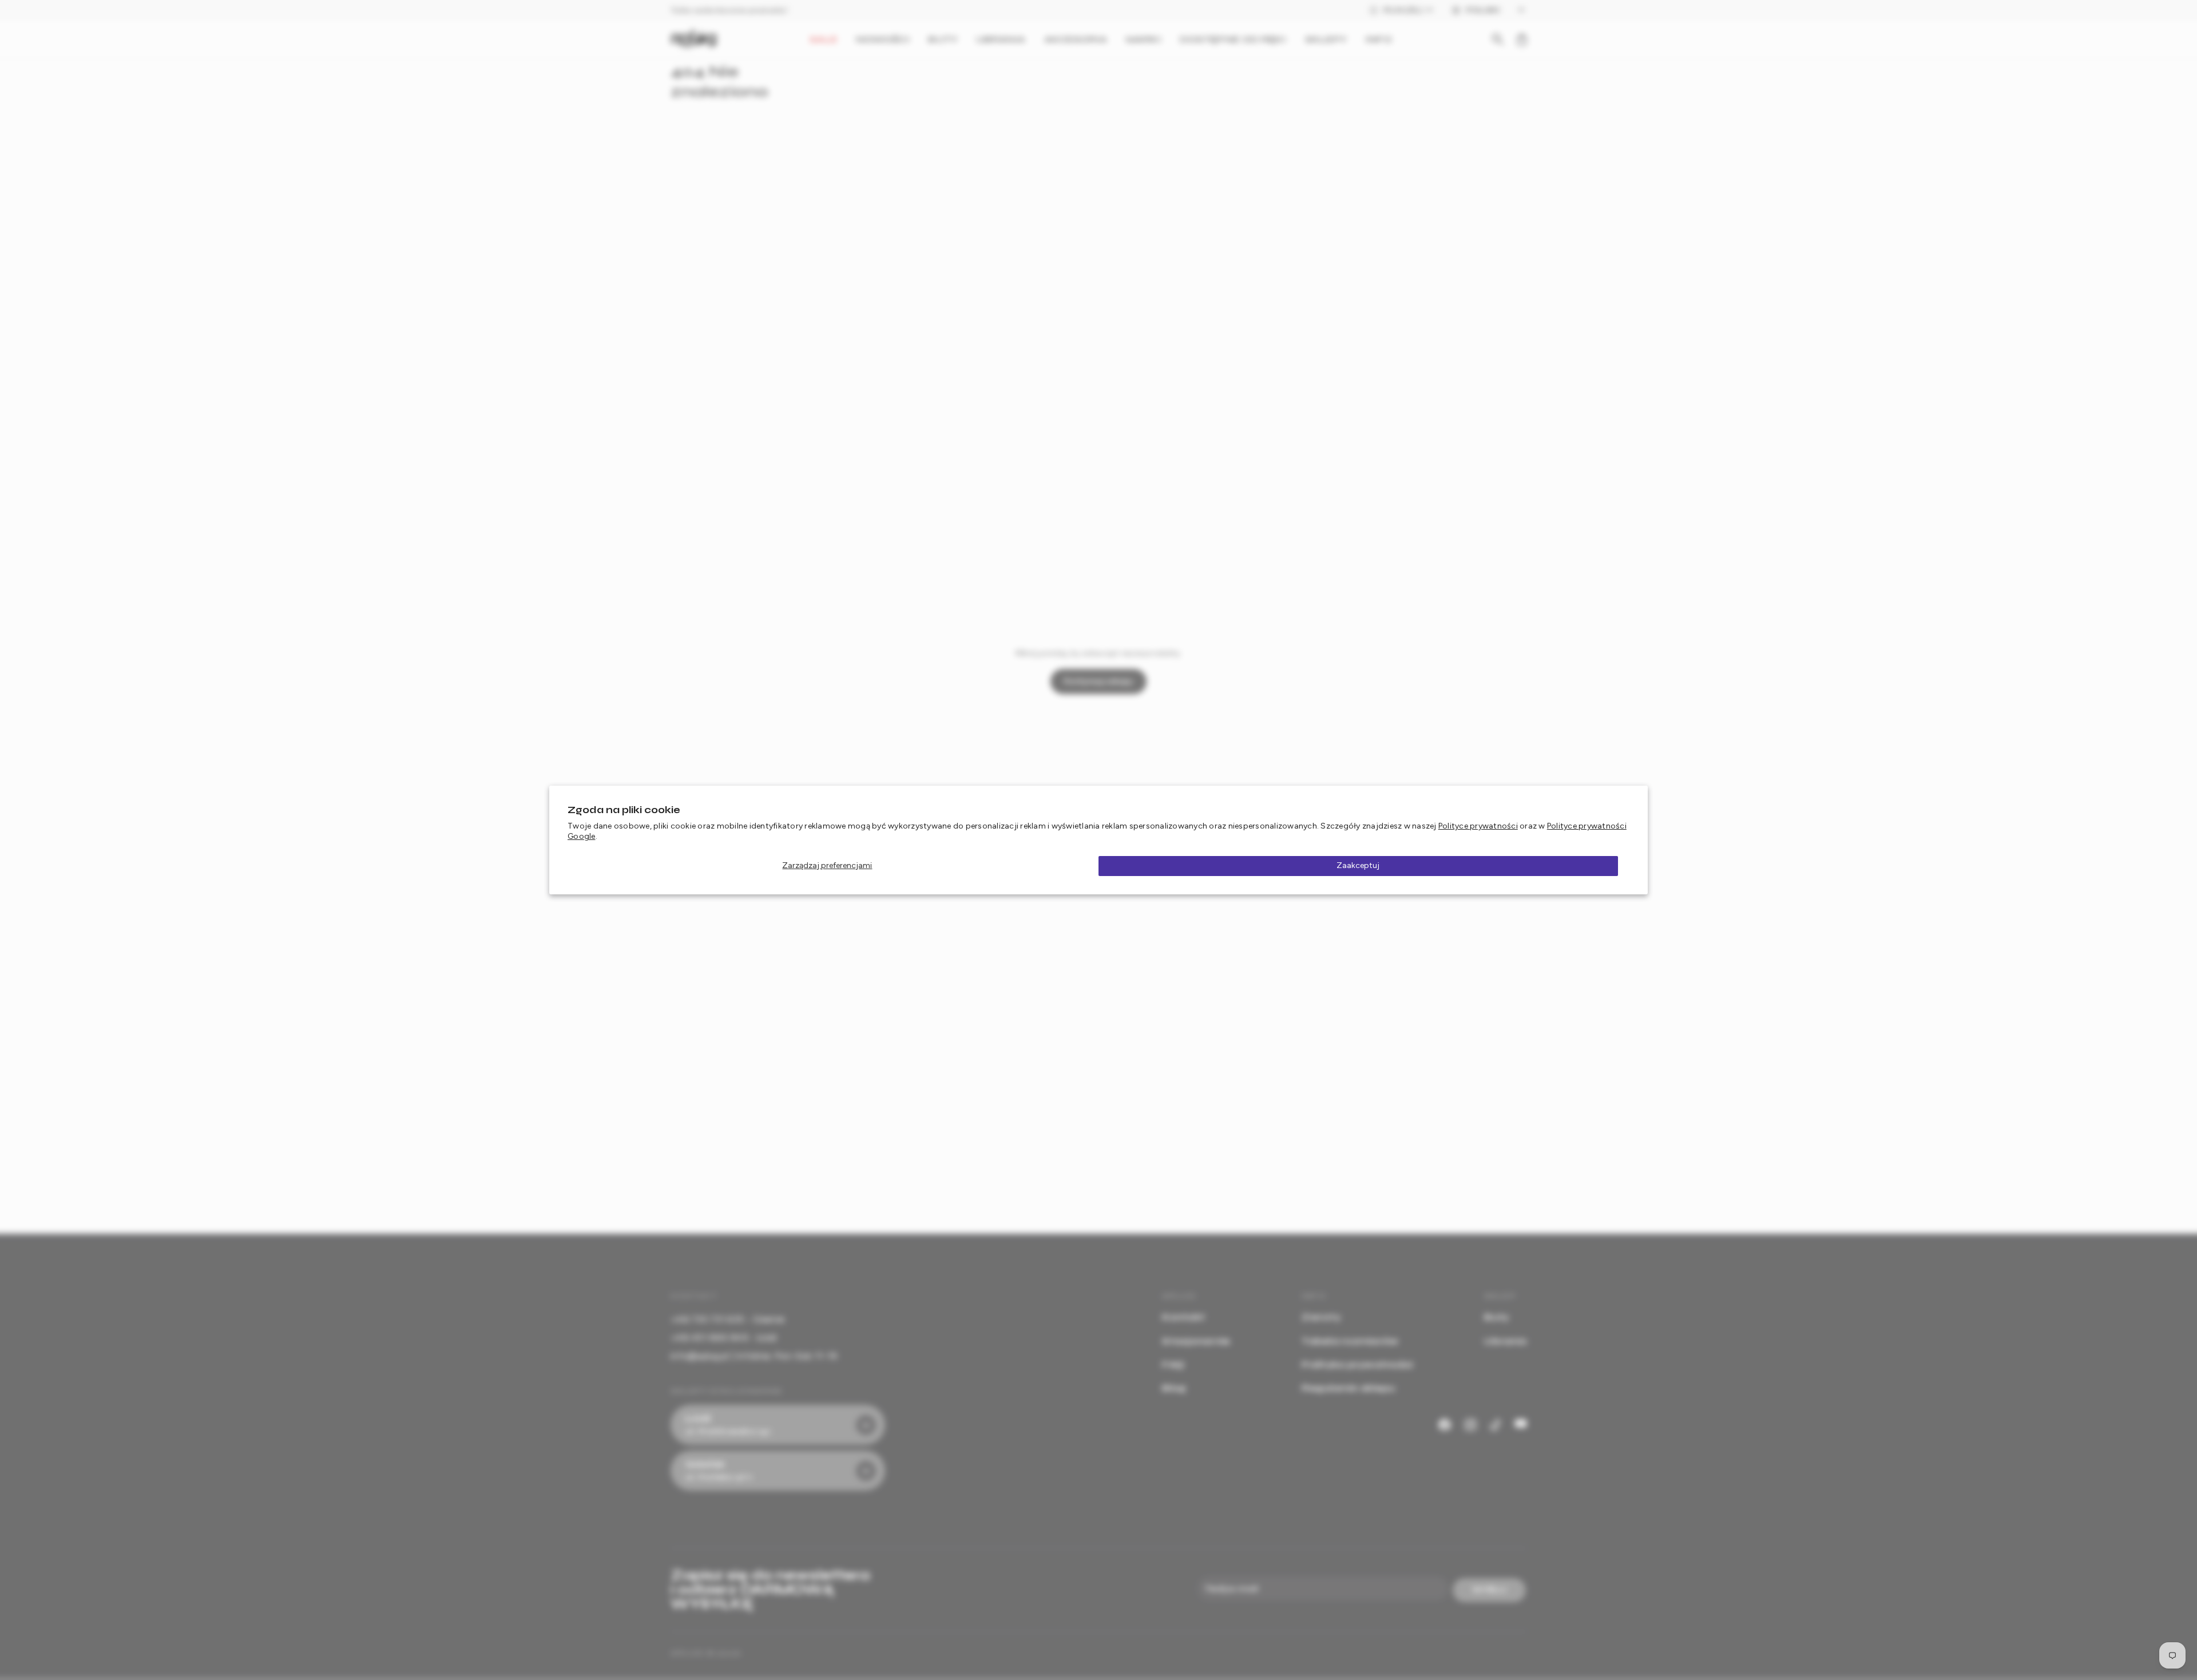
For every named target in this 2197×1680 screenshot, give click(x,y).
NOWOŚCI (883, 39)
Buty (1496, 1317)
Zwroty (1321, 1317)
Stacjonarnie (1196, 1341)
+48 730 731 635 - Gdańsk (727, 1319)
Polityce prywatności (1478, 826)
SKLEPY (1326, 39)
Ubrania (1505, 1341)
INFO (1378, 39)
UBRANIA (1001, 39)
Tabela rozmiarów (1350, 1341)
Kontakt (1183, 1317)
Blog (1174, 1388)
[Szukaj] (1498, 39)
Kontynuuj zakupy (1099, 681)
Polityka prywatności (1357, 1364)
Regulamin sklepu (1348, 1388)
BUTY (943, 39)
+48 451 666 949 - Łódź (724, 1338)
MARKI (1144, 39)
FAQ (1173, 1364)
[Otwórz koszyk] (1522, 39)
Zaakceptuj (1358, 865)
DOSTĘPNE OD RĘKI (1233, 39)
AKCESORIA (1076, 39)
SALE (823, 39)
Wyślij (1490, 1590)
